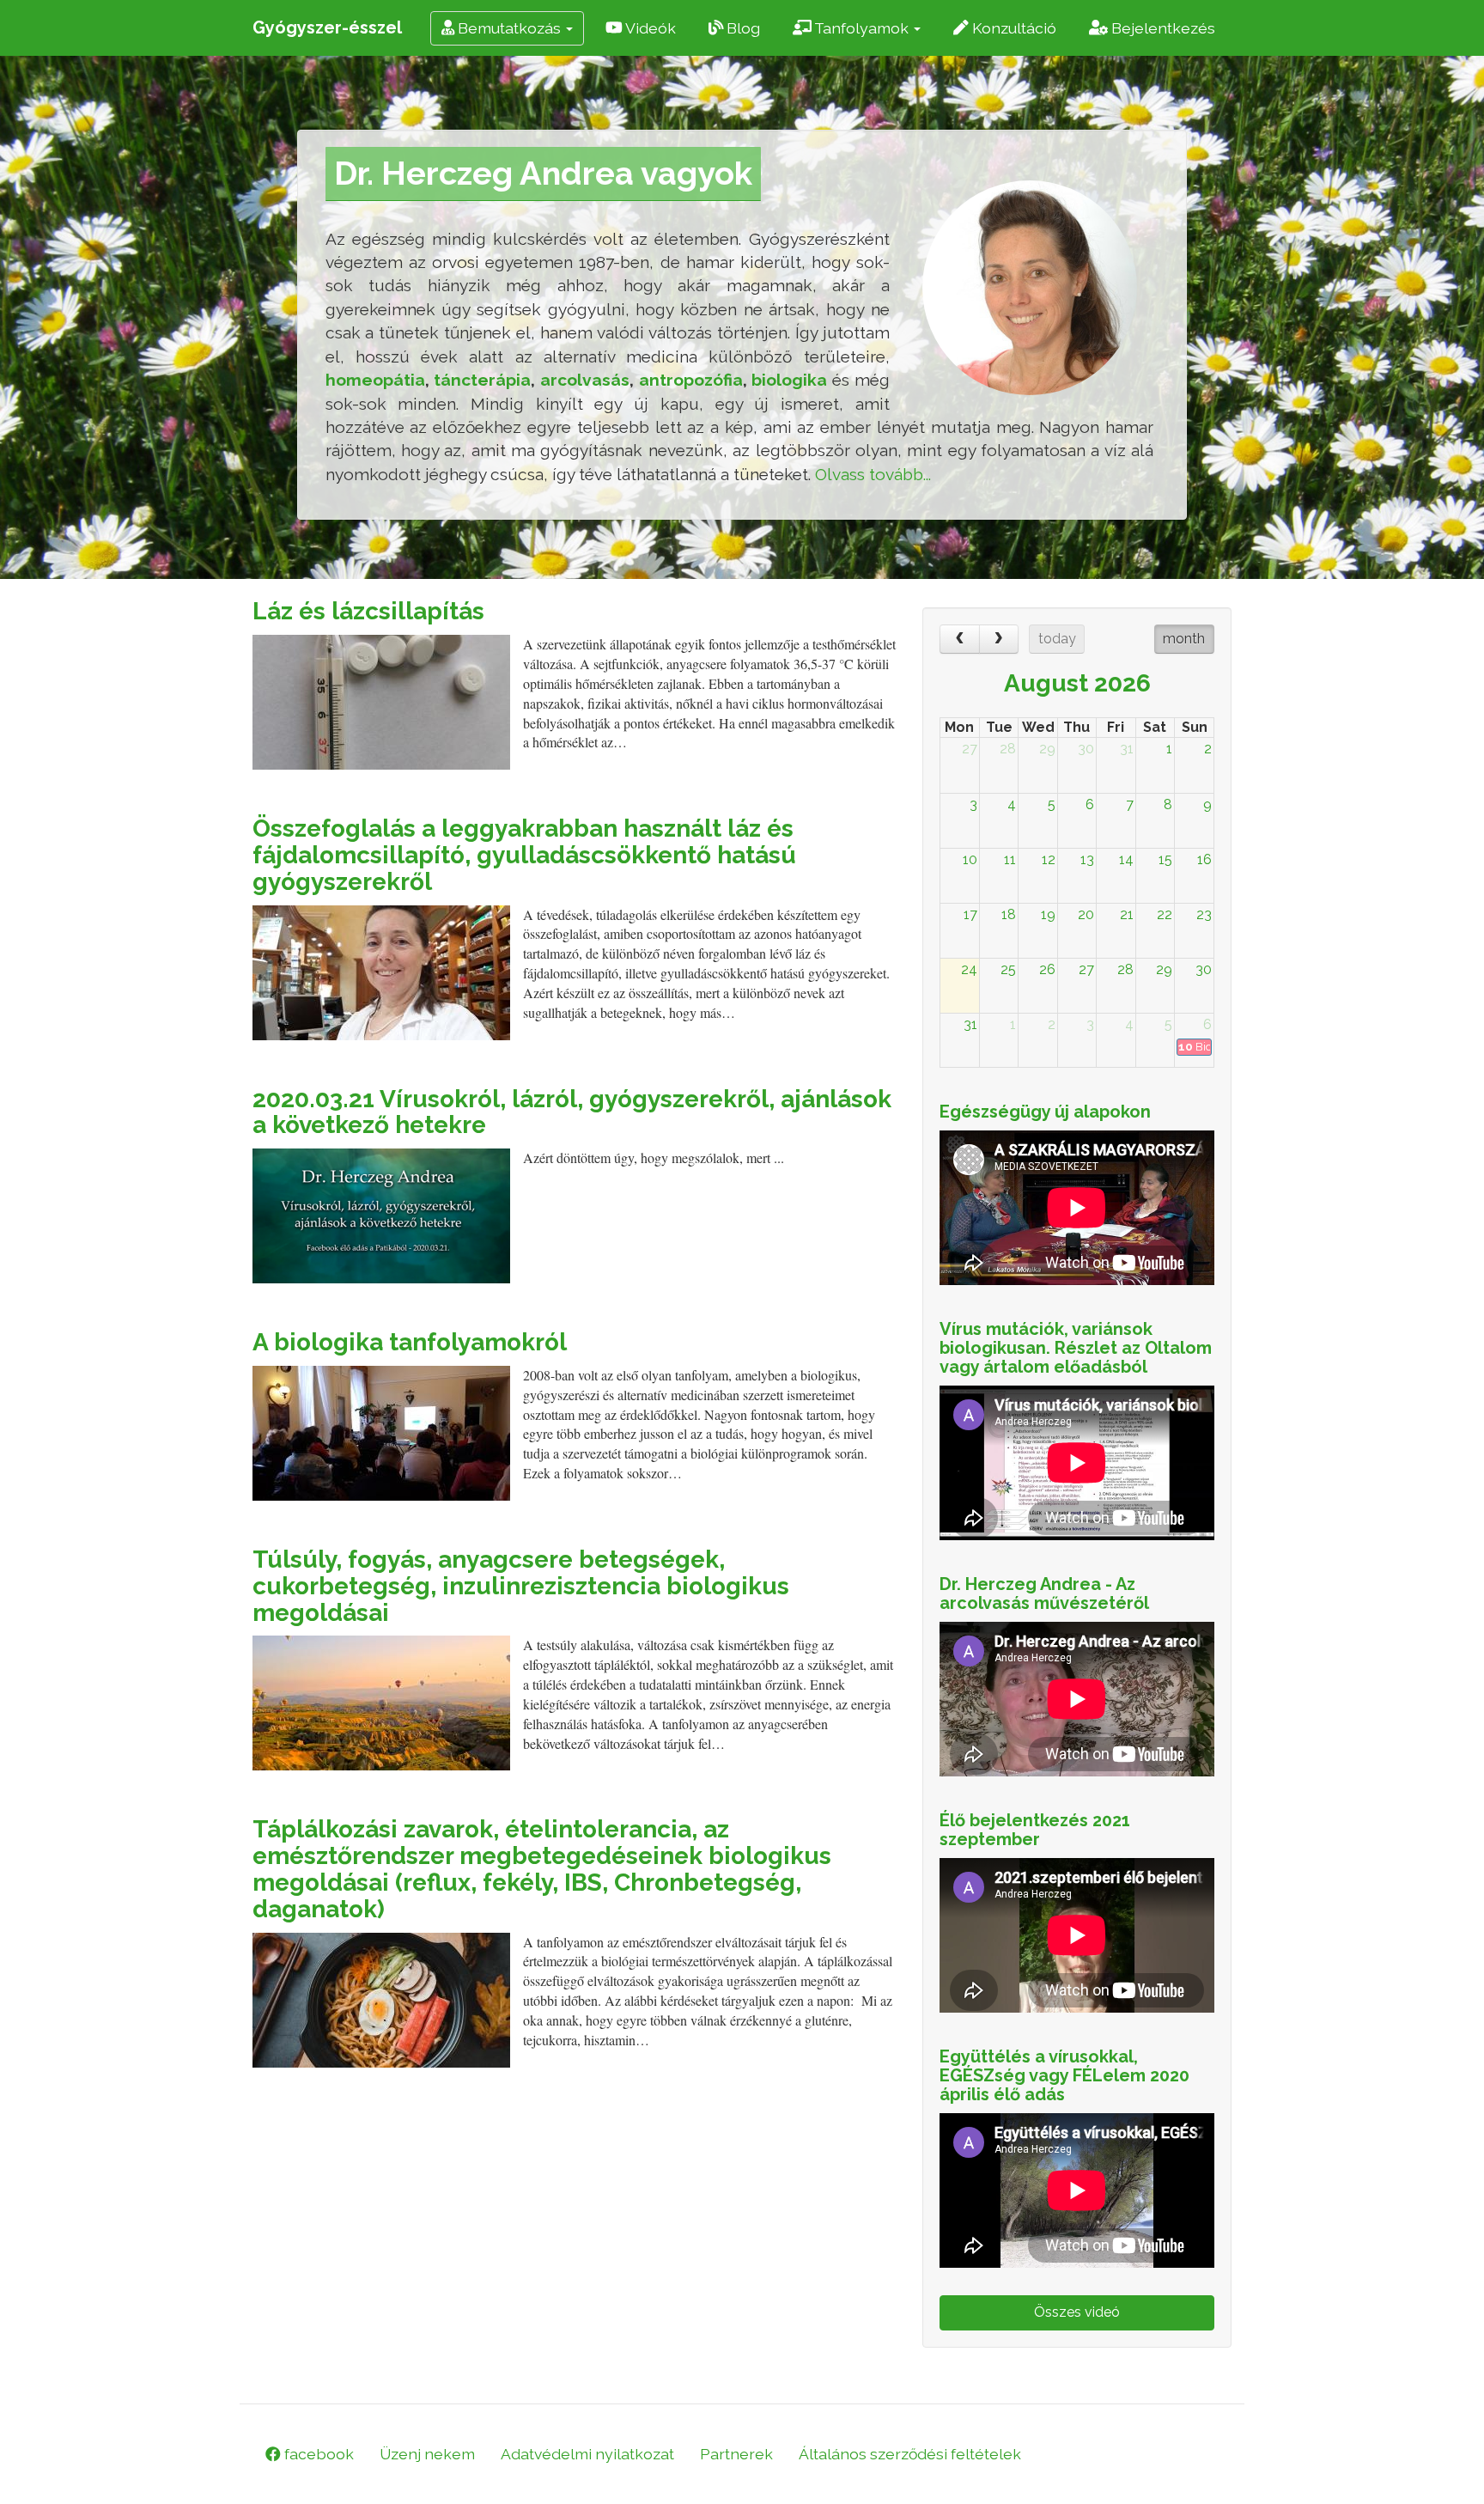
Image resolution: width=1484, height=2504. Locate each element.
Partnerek (736, 2454)
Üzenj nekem (427, 2454)
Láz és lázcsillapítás (368, 611)
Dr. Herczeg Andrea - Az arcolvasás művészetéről (1044, 1593)
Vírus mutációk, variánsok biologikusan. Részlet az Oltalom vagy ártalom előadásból (1076, 1348)
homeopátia (375, 380)
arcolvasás (585, 380)
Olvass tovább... (873, 474)
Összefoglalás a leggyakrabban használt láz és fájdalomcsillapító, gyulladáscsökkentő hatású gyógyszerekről (524, 855)
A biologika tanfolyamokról (410, 1342)
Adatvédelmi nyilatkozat (587, 2454)
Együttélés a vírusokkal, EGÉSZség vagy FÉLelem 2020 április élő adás (1064, 2075)
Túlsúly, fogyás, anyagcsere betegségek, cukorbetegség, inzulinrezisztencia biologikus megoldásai (521, 1586)
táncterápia (482, 380)
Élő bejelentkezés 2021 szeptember (1035, 1830)
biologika (789, 380)
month (1184, 639)
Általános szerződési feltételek (910, 2454)
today (1057, 639)
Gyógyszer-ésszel (327, 27)
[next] (999, 639)
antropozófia (691, 380)
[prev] (960, 639)
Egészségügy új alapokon (1045, 1112)
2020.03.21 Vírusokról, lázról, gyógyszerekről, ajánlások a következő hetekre (572, 1112)
